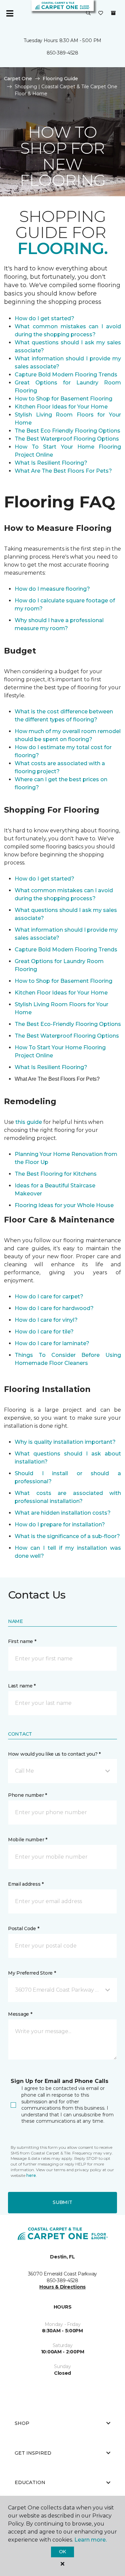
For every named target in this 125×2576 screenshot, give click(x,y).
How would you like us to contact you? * (54, 1754)
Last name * (22, 1686)
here (31, 2175)
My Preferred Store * (32, 1973)
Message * (20, 2014)
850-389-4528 (62, 53)
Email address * (26, 1884)
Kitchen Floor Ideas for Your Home (61, 407)
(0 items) (113, 13)
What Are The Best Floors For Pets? (63, 471)
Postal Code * (23, 1928)
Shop (22, 2423)
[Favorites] (101, 13)
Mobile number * (28, 1840)
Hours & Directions (62, 2287)
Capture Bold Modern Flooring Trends (66, 375)
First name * (22, 1641)
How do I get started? (44, 318)
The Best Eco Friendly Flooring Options (67, 431)
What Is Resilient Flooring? (51, 463)
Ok (62, 2552)
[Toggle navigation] (10, 13)
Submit (62, 2202)
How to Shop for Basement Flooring (63, 399)
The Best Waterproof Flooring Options (67, 439)
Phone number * (27, 1795)
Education (30, 2482)
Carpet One (18, 79)
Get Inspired (33, 2453)
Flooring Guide (60, 79)
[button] (88, 13)
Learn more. (90, 2540)
